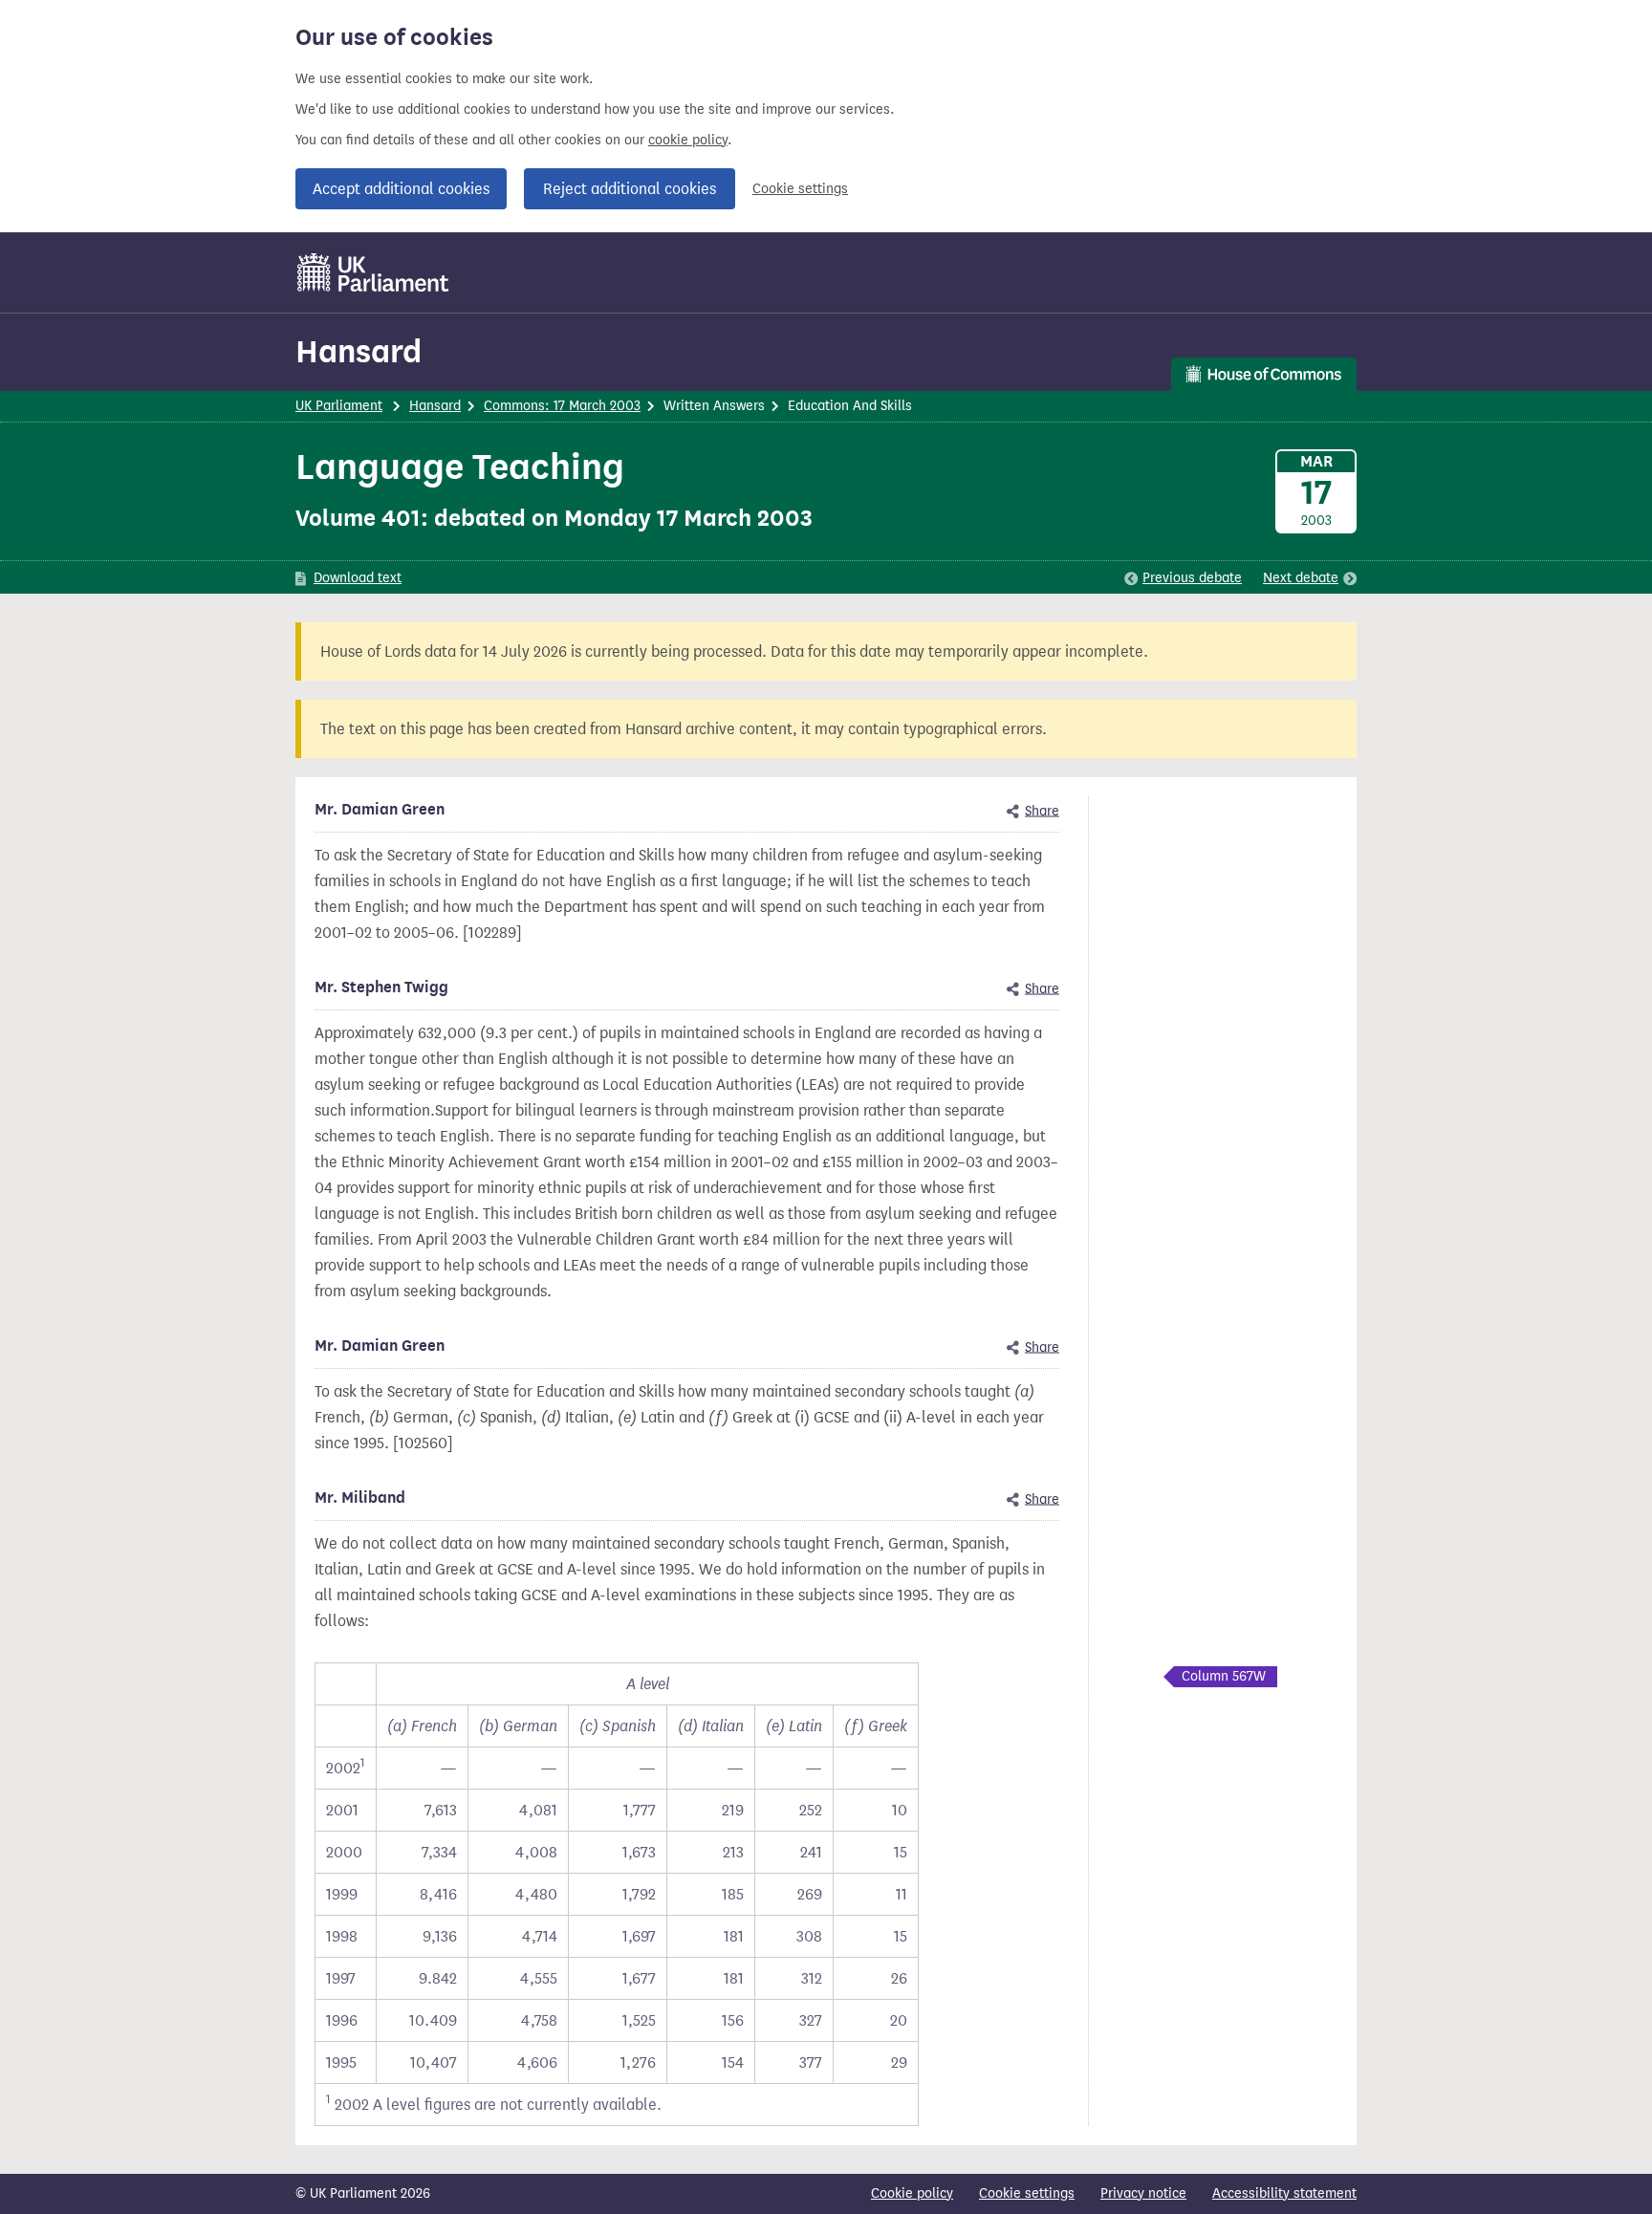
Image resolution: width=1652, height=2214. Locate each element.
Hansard (359, 351)
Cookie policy (912, 2193)
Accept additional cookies (401, 189)
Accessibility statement (1284, 2193)
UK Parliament (339, 406)
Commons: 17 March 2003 (562, 406)
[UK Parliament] (373, 272)
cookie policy (688, 140)
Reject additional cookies (630, 189)
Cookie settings (800, 189)
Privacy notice (1143, 2193)
